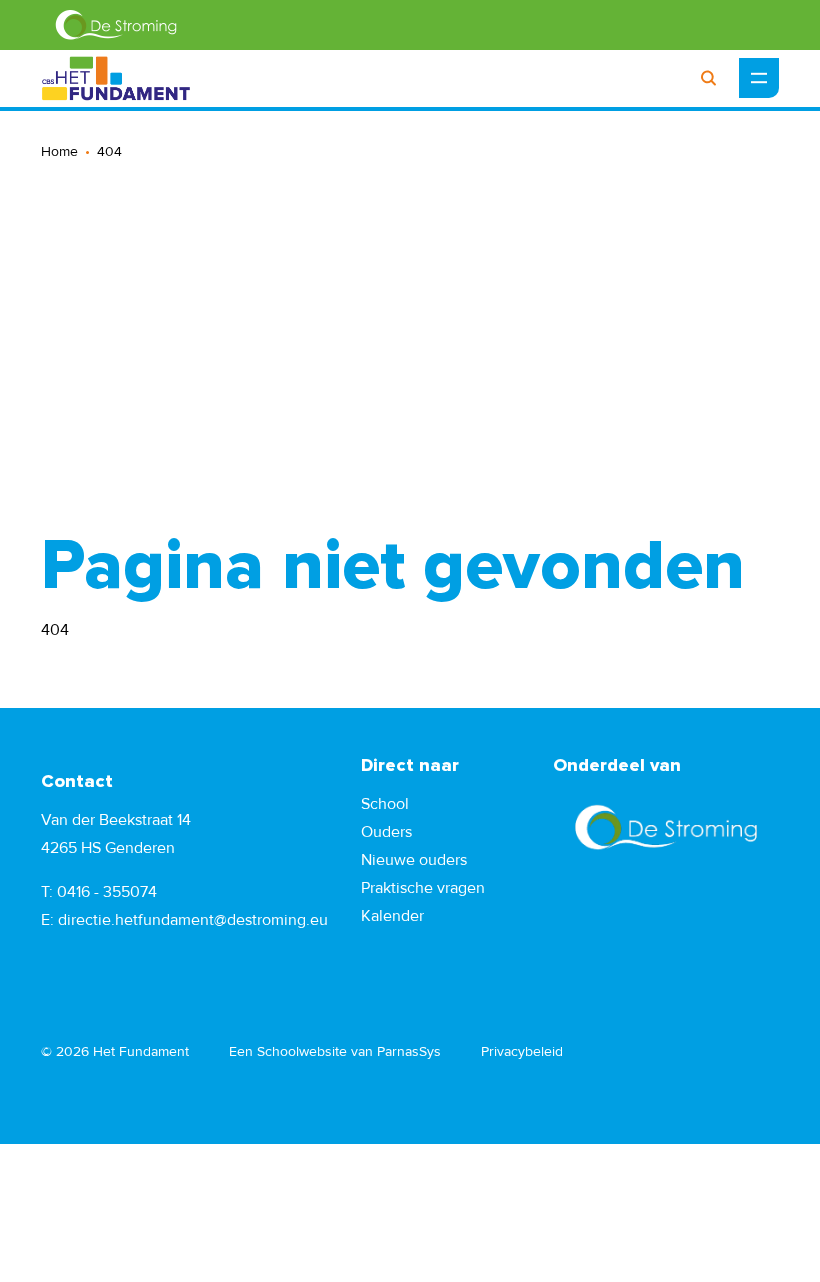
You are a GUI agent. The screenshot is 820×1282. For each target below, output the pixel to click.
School (385, 804)
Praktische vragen (423, 888)
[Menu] (759, 78)
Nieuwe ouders (414, 860)
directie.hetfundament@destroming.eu (193, 920)
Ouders (386, 832)
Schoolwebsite (302, 1051)
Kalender (392, 916)
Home (59, 151)
